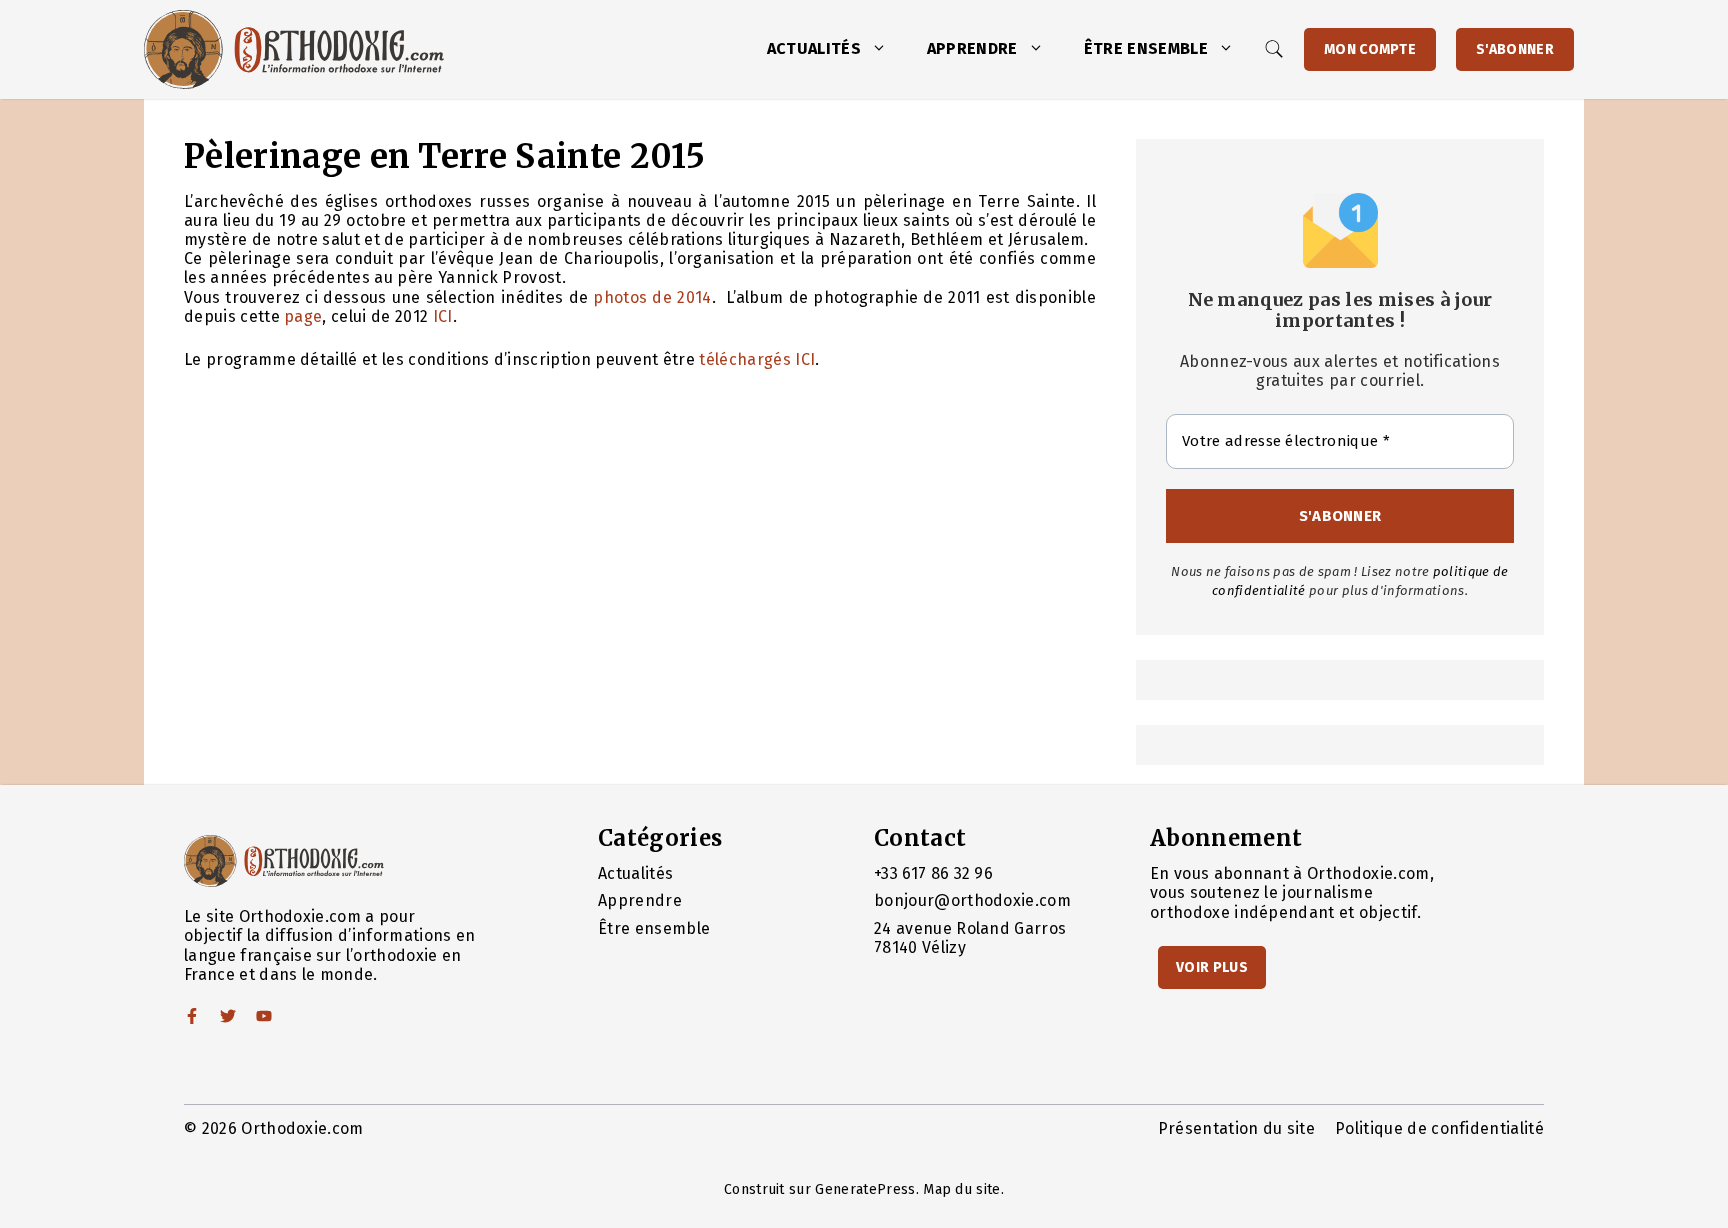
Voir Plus (1212, 967)
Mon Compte (1370, 49)
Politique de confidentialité (1439, 1128)
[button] (884, 49)
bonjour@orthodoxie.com (972, 900)
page (303, 316)
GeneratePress (865, 1189)
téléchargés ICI (757, 359)
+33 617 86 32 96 (933, 873)
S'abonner (1515, 49)
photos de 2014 (652, 297)
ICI (443, 316)
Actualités (814, 48)
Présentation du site (1236, 1128)
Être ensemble (1146, 48)
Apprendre (972, 48)
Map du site (962, 1189)
